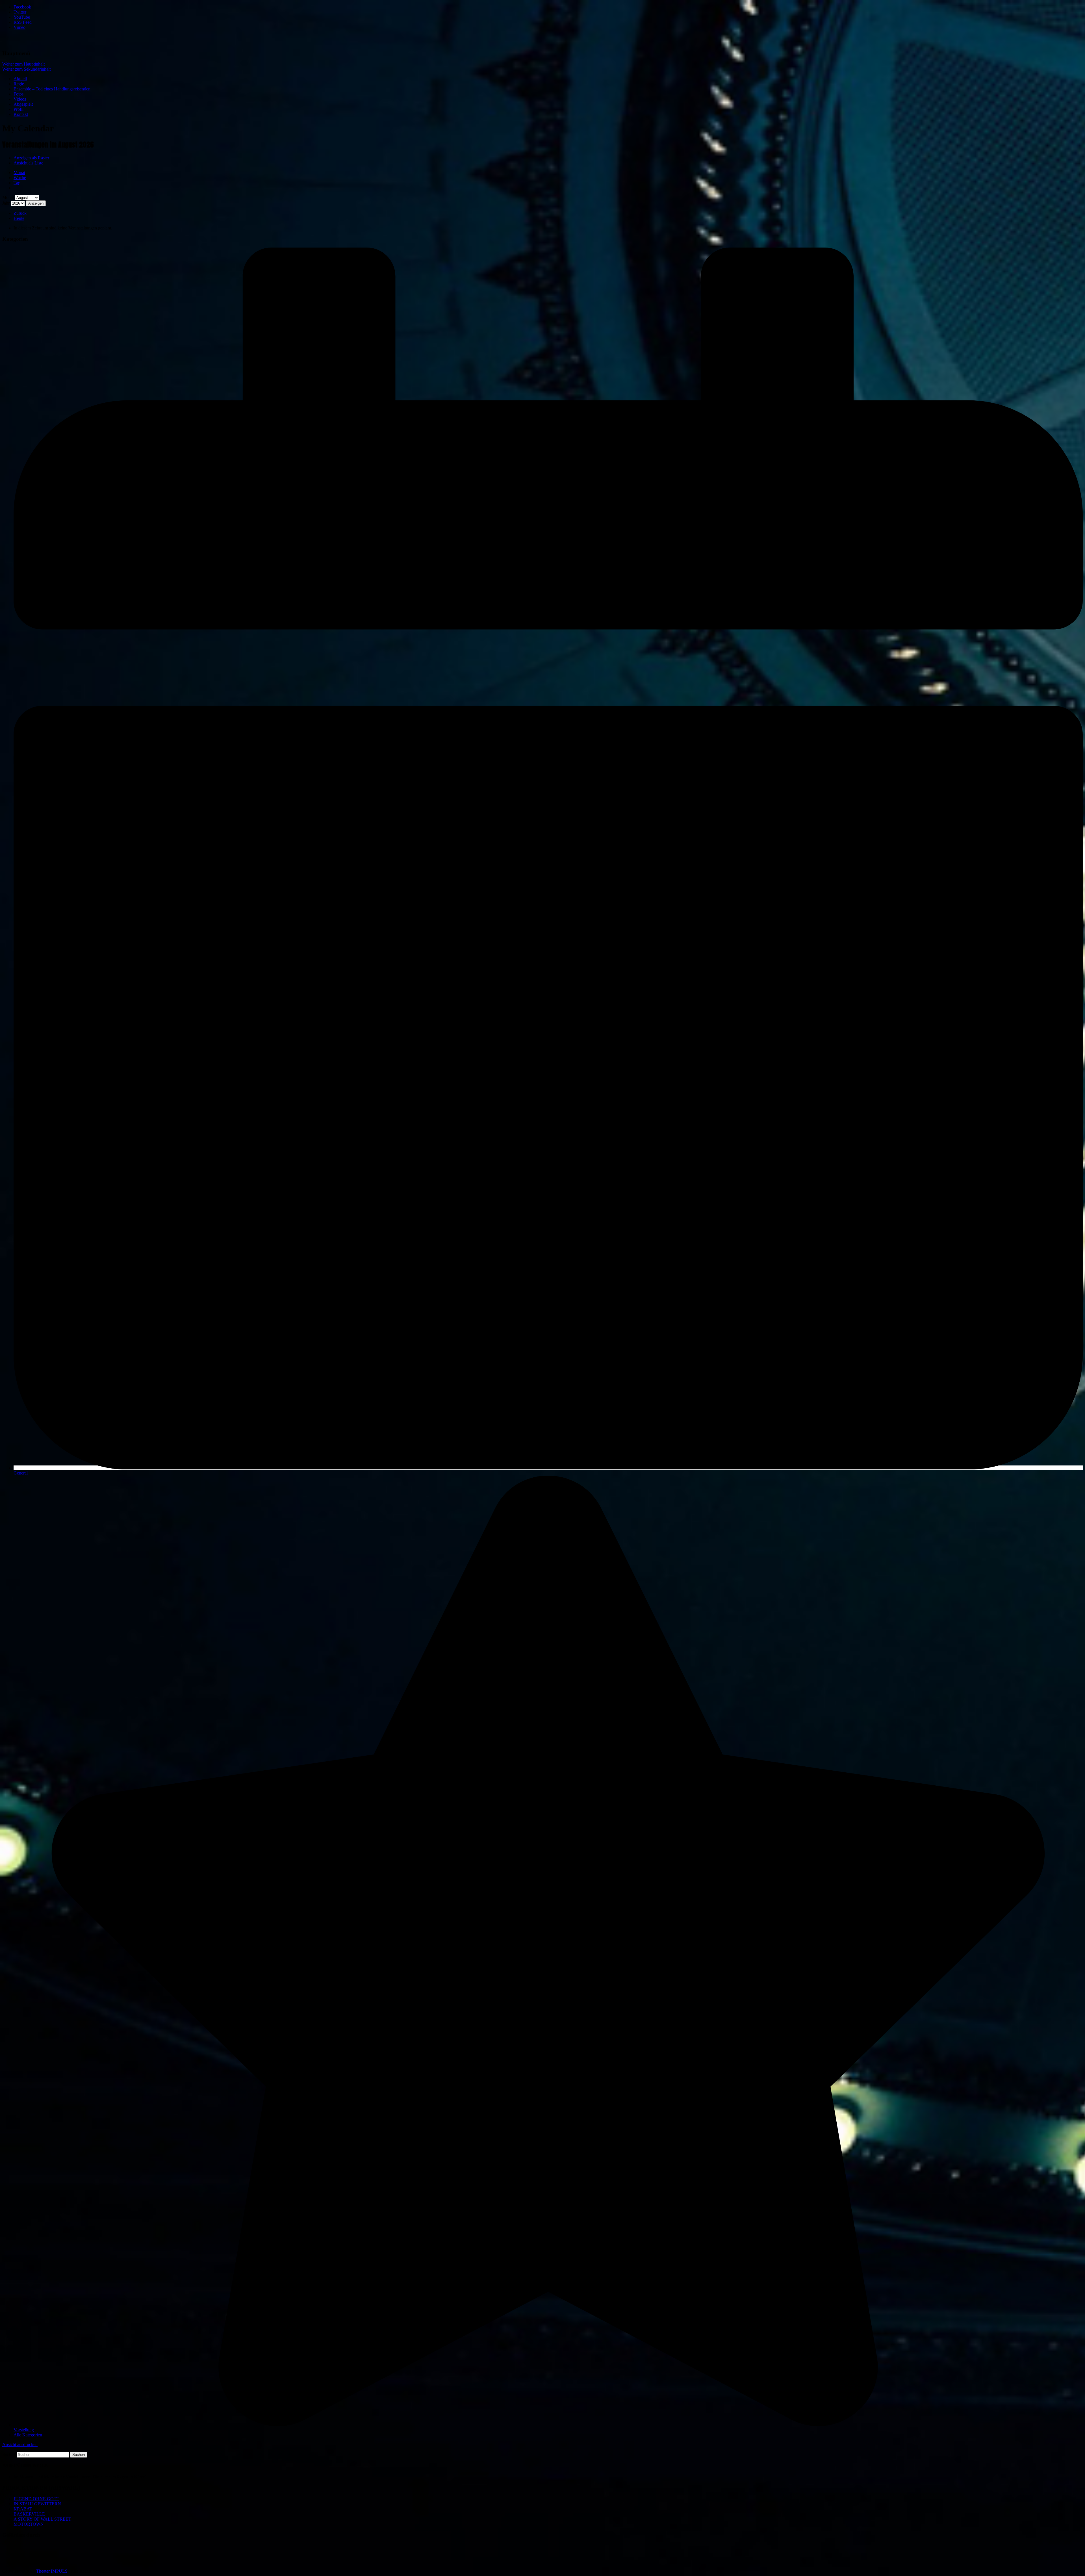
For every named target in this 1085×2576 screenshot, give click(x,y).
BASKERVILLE (29, 2514)
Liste (28, 163)
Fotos (19, 94)
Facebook (22, 7)
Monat (19, 173)
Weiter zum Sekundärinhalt (26, 69)
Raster (31, 158)
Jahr (6, 203)
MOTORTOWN (29, 2524)
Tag (17, 183)
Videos (20, 99)
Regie (19, 84)
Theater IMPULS (52, 2571)
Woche (20, 178)
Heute (19, 218)
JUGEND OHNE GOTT (36, 2499)
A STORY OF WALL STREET (42, 2519)
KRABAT (23, 2509)
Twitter (20, 12)
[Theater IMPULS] (32, 42)
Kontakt (21, 114)
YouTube (22, 17)
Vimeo (19, 27)
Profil (19, 109)
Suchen (9, 2454)
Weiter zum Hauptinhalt (23, 64)
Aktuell (20, 79)
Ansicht (20, 2444)
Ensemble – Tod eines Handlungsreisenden (52, 89)
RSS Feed (23, 22)
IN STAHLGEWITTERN (37, 2504)
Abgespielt (23, 104)
